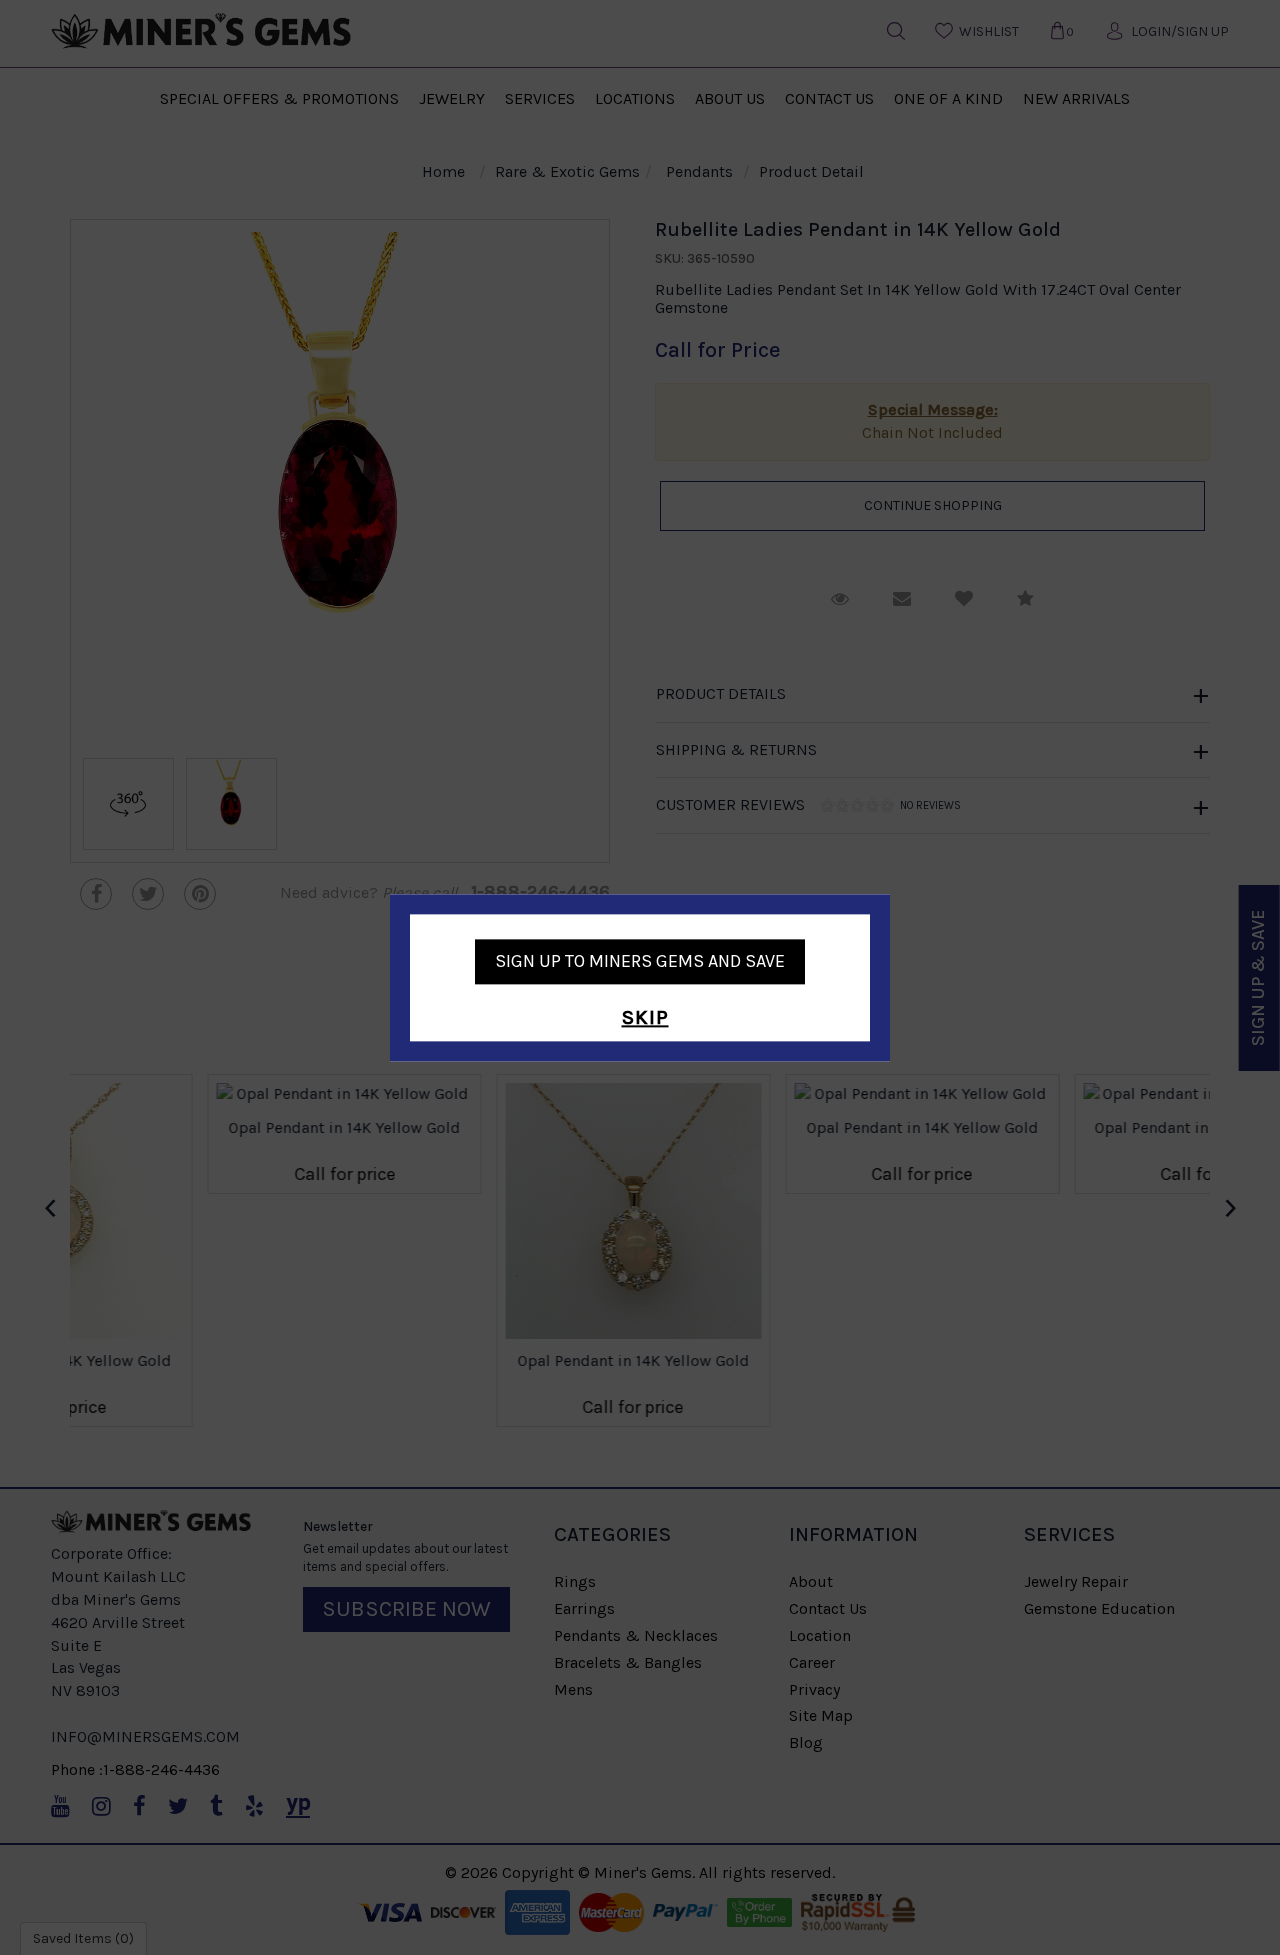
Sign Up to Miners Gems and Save (640, 961)
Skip (645, 1018)
